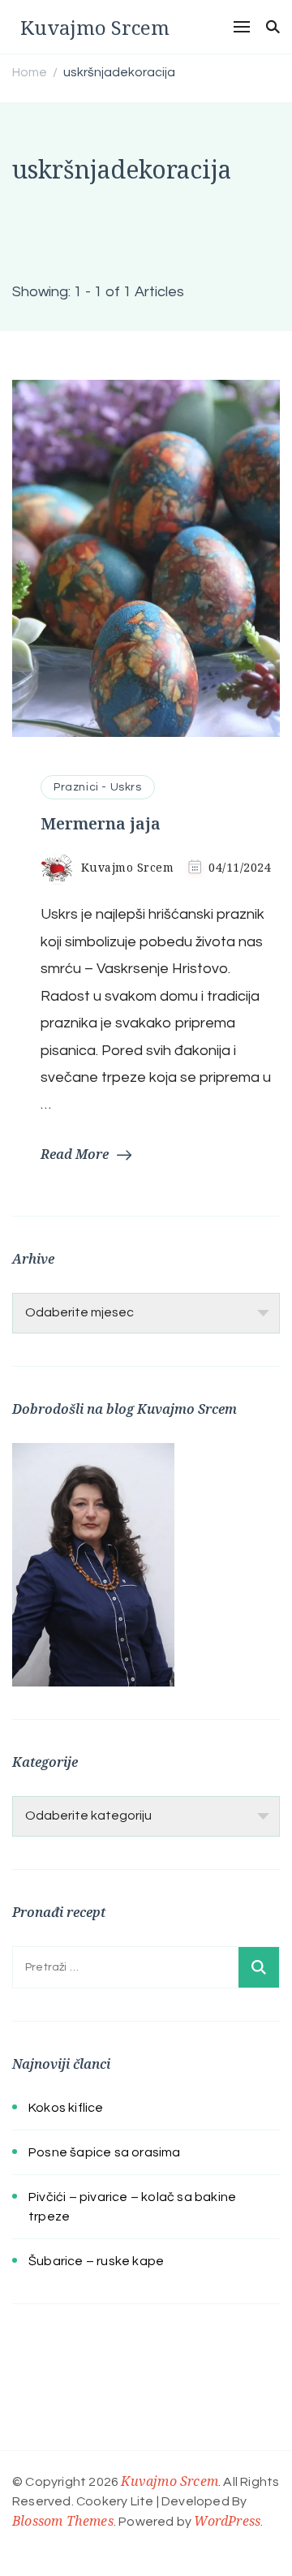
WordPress (227, 2521)
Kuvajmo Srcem (95, 27)
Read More (75, 1154)
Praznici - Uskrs (98, 787)
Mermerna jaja (101, 823)
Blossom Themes (63, 2521)
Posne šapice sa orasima (105, 2152)
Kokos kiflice (66, 2108)
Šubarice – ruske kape (96, 2261)
